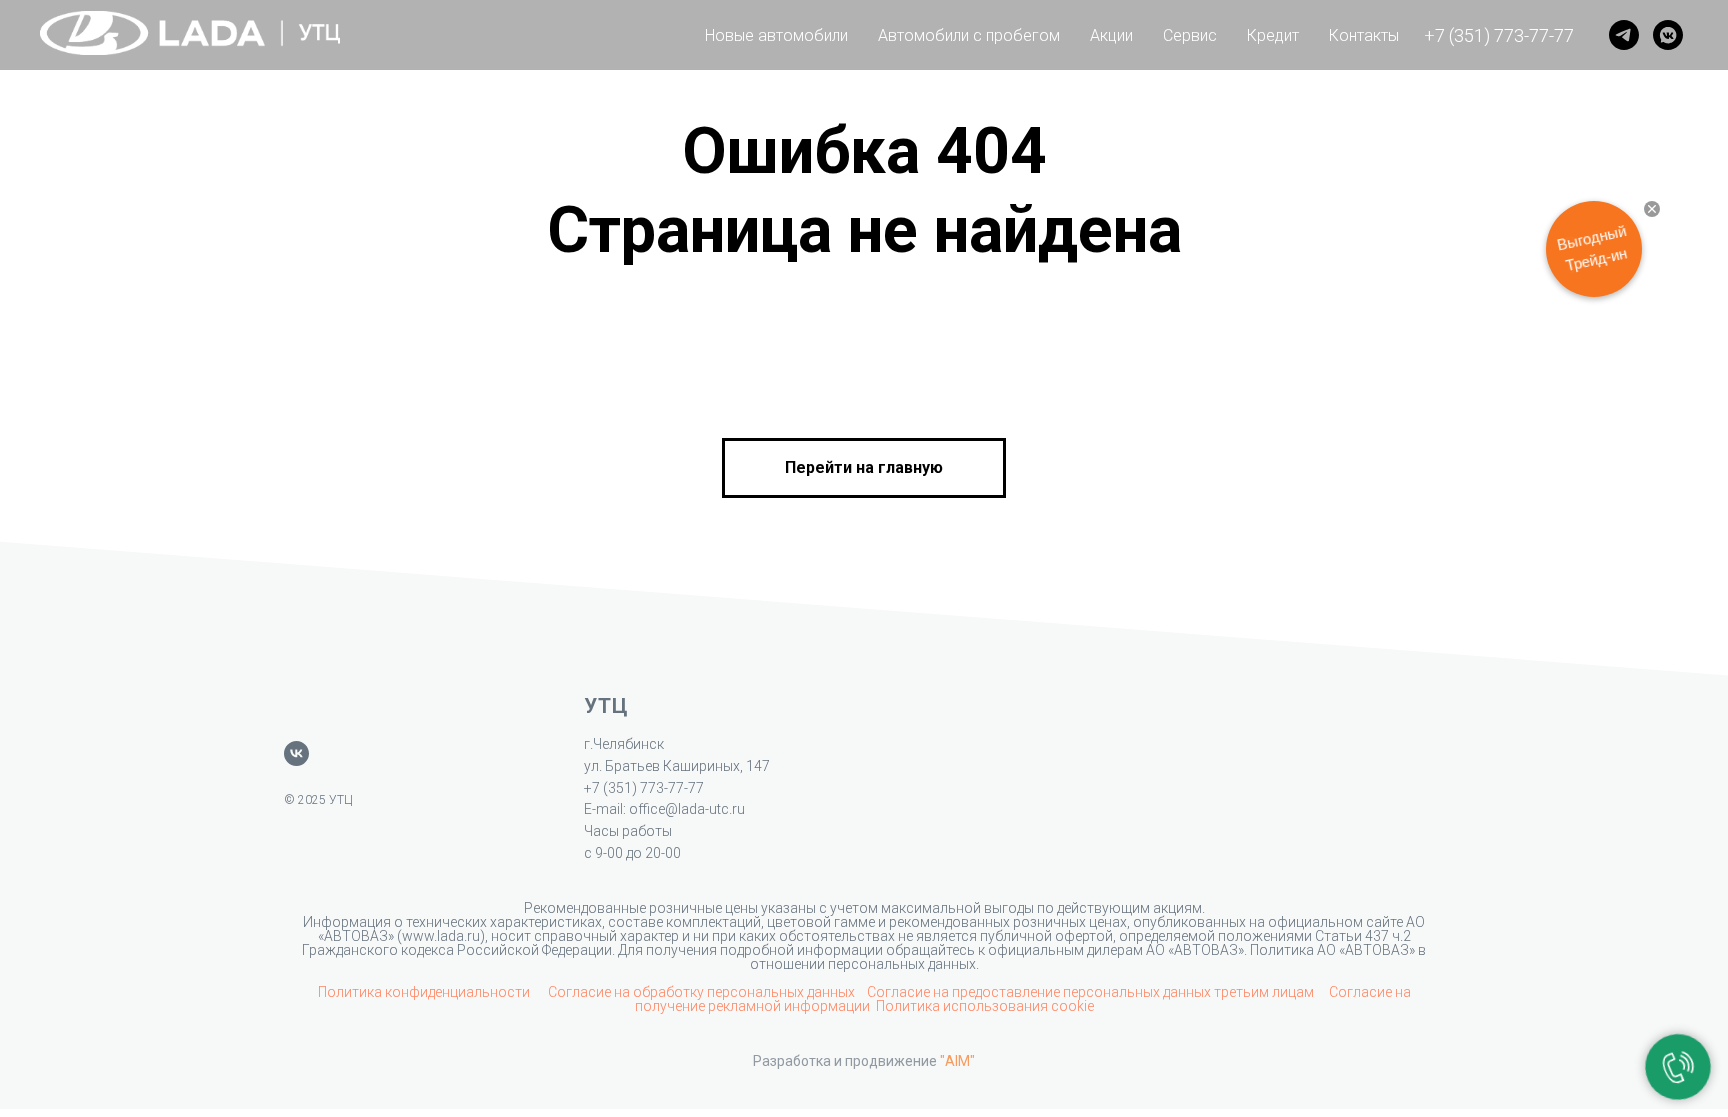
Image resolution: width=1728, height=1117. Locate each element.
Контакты (1364, 35)
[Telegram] (1624, 35)
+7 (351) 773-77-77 (1499, 35)
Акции (1111, 35)
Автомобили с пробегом (969, 35)
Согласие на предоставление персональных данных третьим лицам (1092, 992)
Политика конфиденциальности (425, 992)
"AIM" (957, 1061)
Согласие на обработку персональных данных (701, 992)
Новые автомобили (776, 35)
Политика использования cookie (985, 1006)
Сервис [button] (1190, 35)
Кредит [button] (1273, 35)
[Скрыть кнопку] (1652, 209)
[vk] (296, 753)
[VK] (1668, 35)
